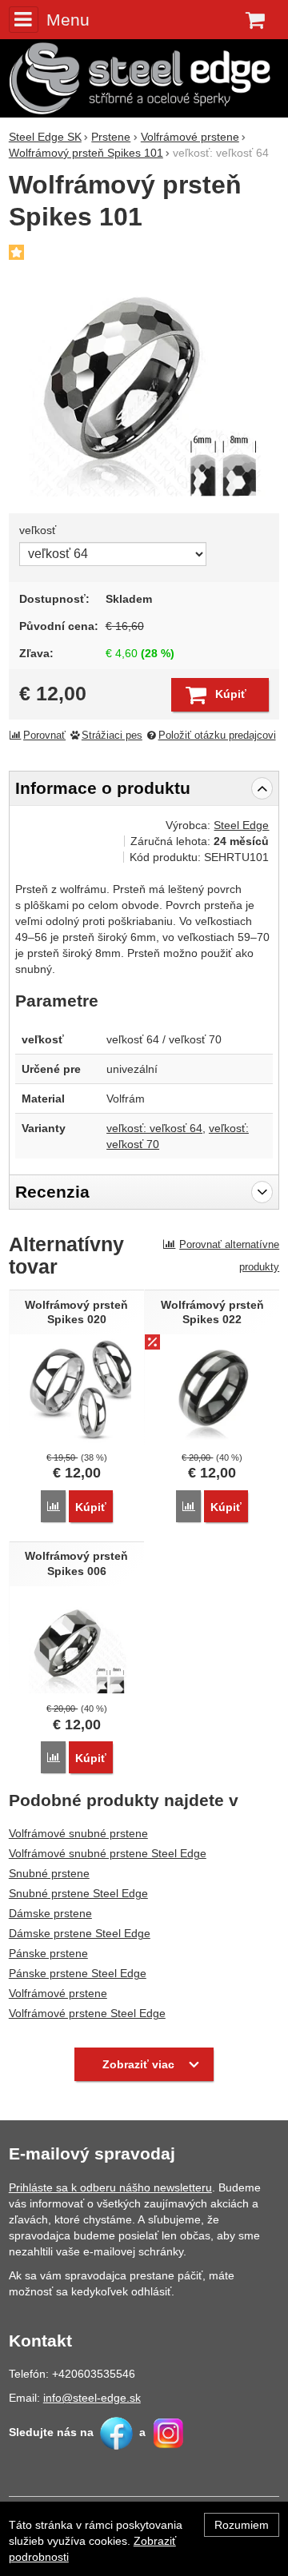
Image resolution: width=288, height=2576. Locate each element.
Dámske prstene (50, 1913)
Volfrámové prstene (58, 1993)
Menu (68, 20)
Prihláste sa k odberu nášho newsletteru (110, 2187)
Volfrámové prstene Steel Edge (87, 2013)
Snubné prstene (49, 1873)
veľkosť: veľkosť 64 (154, 1128)
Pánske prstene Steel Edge (78, 1973)
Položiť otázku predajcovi (217, 736)
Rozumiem (242, 2525)
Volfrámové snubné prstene (78, 1833)
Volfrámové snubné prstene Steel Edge (108, 1853)
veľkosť (38, 530)
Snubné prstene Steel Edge (78, 1893)
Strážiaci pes (112, 736)
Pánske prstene (48, 1953)
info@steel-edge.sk (92, 2398)
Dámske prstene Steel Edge (80, 1933)
